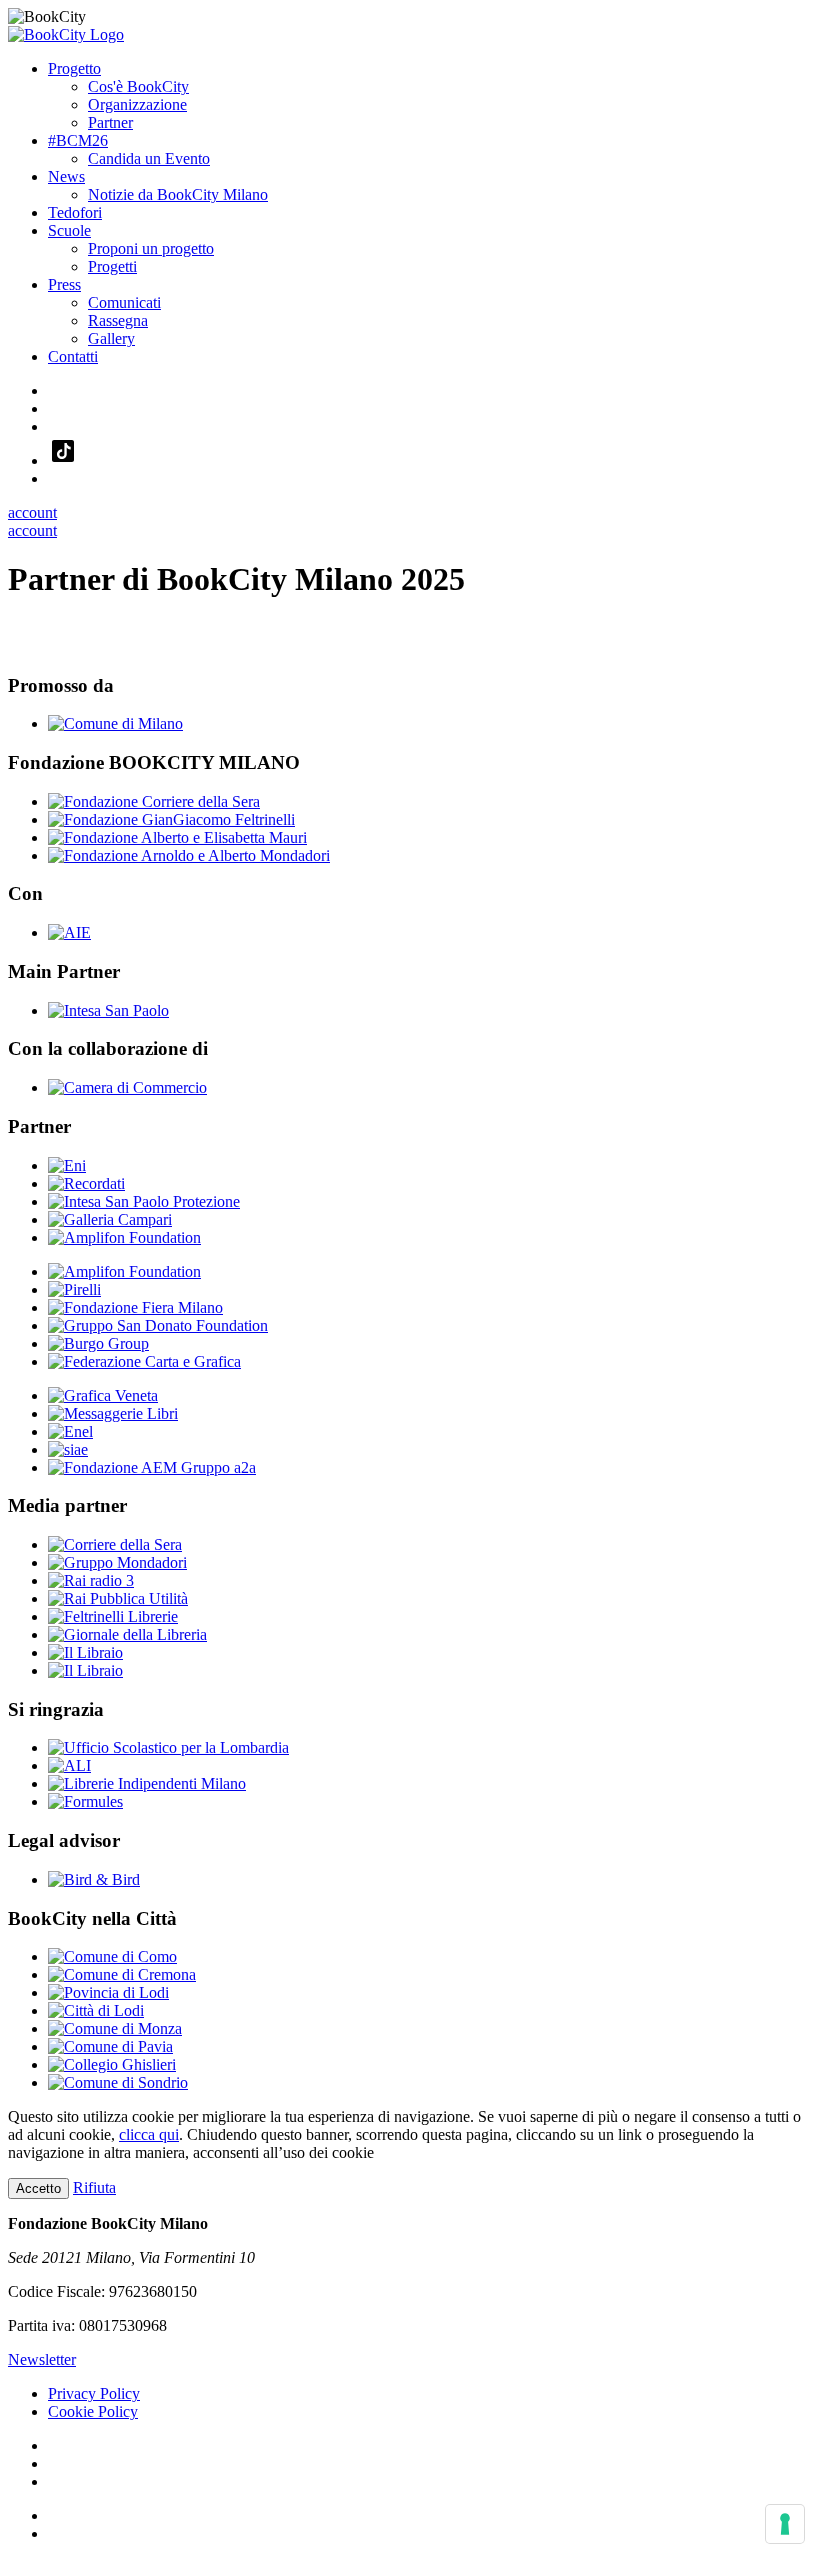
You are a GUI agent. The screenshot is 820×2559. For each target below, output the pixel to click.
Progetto (74, 68)
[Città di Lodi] (96, 2010)
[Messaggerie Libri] (113, 1413)
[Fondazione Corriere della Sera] (154, 801)
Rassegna (118, 320)
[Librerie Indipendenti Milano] (147, 1783)
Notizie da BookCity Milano (178, 194)
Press (64, 284)
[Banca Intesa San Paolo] (108, 1010)
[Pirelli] (74, 1289)
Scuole (69, 230)
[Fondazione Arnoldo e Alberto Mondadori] (189, 855)
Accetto (38, 2188)
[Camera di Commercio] (127, 1087)
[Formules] (85, 1801)
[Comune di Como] (112, 1956)
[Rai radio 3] (91, 1580)
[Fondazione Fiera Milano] (135, 1307)
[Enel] (70, 1431)
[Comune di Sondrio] (118, 2082)
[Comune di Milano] (115, 723)
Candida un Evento (149, 158)
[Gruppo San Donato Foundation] (158, 1325)
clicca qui (149, 2134)
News (66, 176)
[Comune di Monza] (115, 2028)
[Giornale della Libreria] (127, 1634)
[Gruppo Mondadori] (117, 1562)
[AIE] (69, 932)
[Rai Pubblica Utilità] (118, 1598)
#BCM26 (78, 140)
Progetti (112, 266)
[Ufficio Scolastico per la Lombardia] (168, 1747)
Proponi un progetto (151, 248)
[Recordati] (86, 1183)
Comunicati (124, 302)
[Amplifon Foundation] (124, 1237)
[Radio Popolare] (85, 1670)
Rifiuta (94, 2187)
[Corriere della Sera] (115, 1544)
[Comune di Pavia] (110, 2046)
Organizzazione (137, 104)
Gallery (111, 338)
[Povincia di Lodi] (108, 1992)
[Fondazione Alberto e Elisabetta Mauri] (177, 837)
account (32, 512)
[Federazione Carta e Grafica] (144, 1361)
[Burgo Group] (98, 1343)
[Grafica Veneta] (103, 1395)
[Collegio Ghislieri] (112, 2064)
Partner (110, 122)
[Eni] (67, 1165)
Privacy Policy (94, 2393)
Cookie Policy (93, 2411)
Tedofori (75, 212)
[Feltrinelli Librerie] (113, 1616)
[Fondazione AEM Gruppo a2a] (152, 1467)
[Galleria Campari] (110, 1219)
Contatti (73, 356)
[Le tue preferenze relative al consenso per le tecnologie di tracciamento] (785, 2524)
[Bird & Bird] (94, 1879)
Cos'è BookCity (138, 86)
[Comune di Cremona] (122, 1974)
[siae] (68, 1449)
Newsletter (42, 2359)
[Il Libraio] (85, 1652)
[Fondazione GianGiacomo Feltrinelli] (171, 819)
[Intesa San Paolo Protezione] (144, 1201)
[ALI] (69, 1765)
